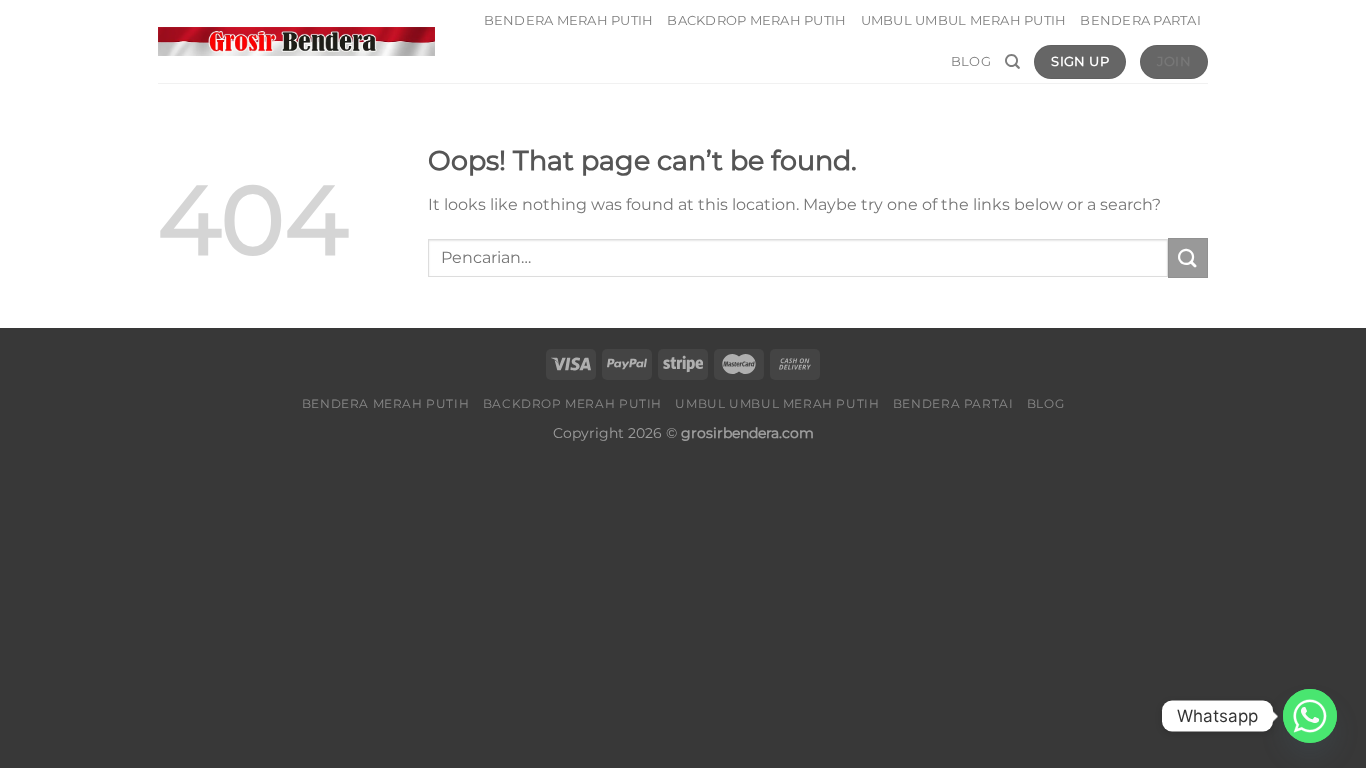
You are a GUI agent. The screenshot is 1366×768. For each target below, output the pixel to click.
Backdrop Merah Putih (756, 20)
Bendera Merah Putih (569, 20)
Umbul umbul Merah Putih (964, 20)
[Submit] (1188, 257)
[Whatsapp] (1310, 716)
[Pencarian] (1012, 62)
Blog (971, 61)
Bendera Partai (1140, 20)
